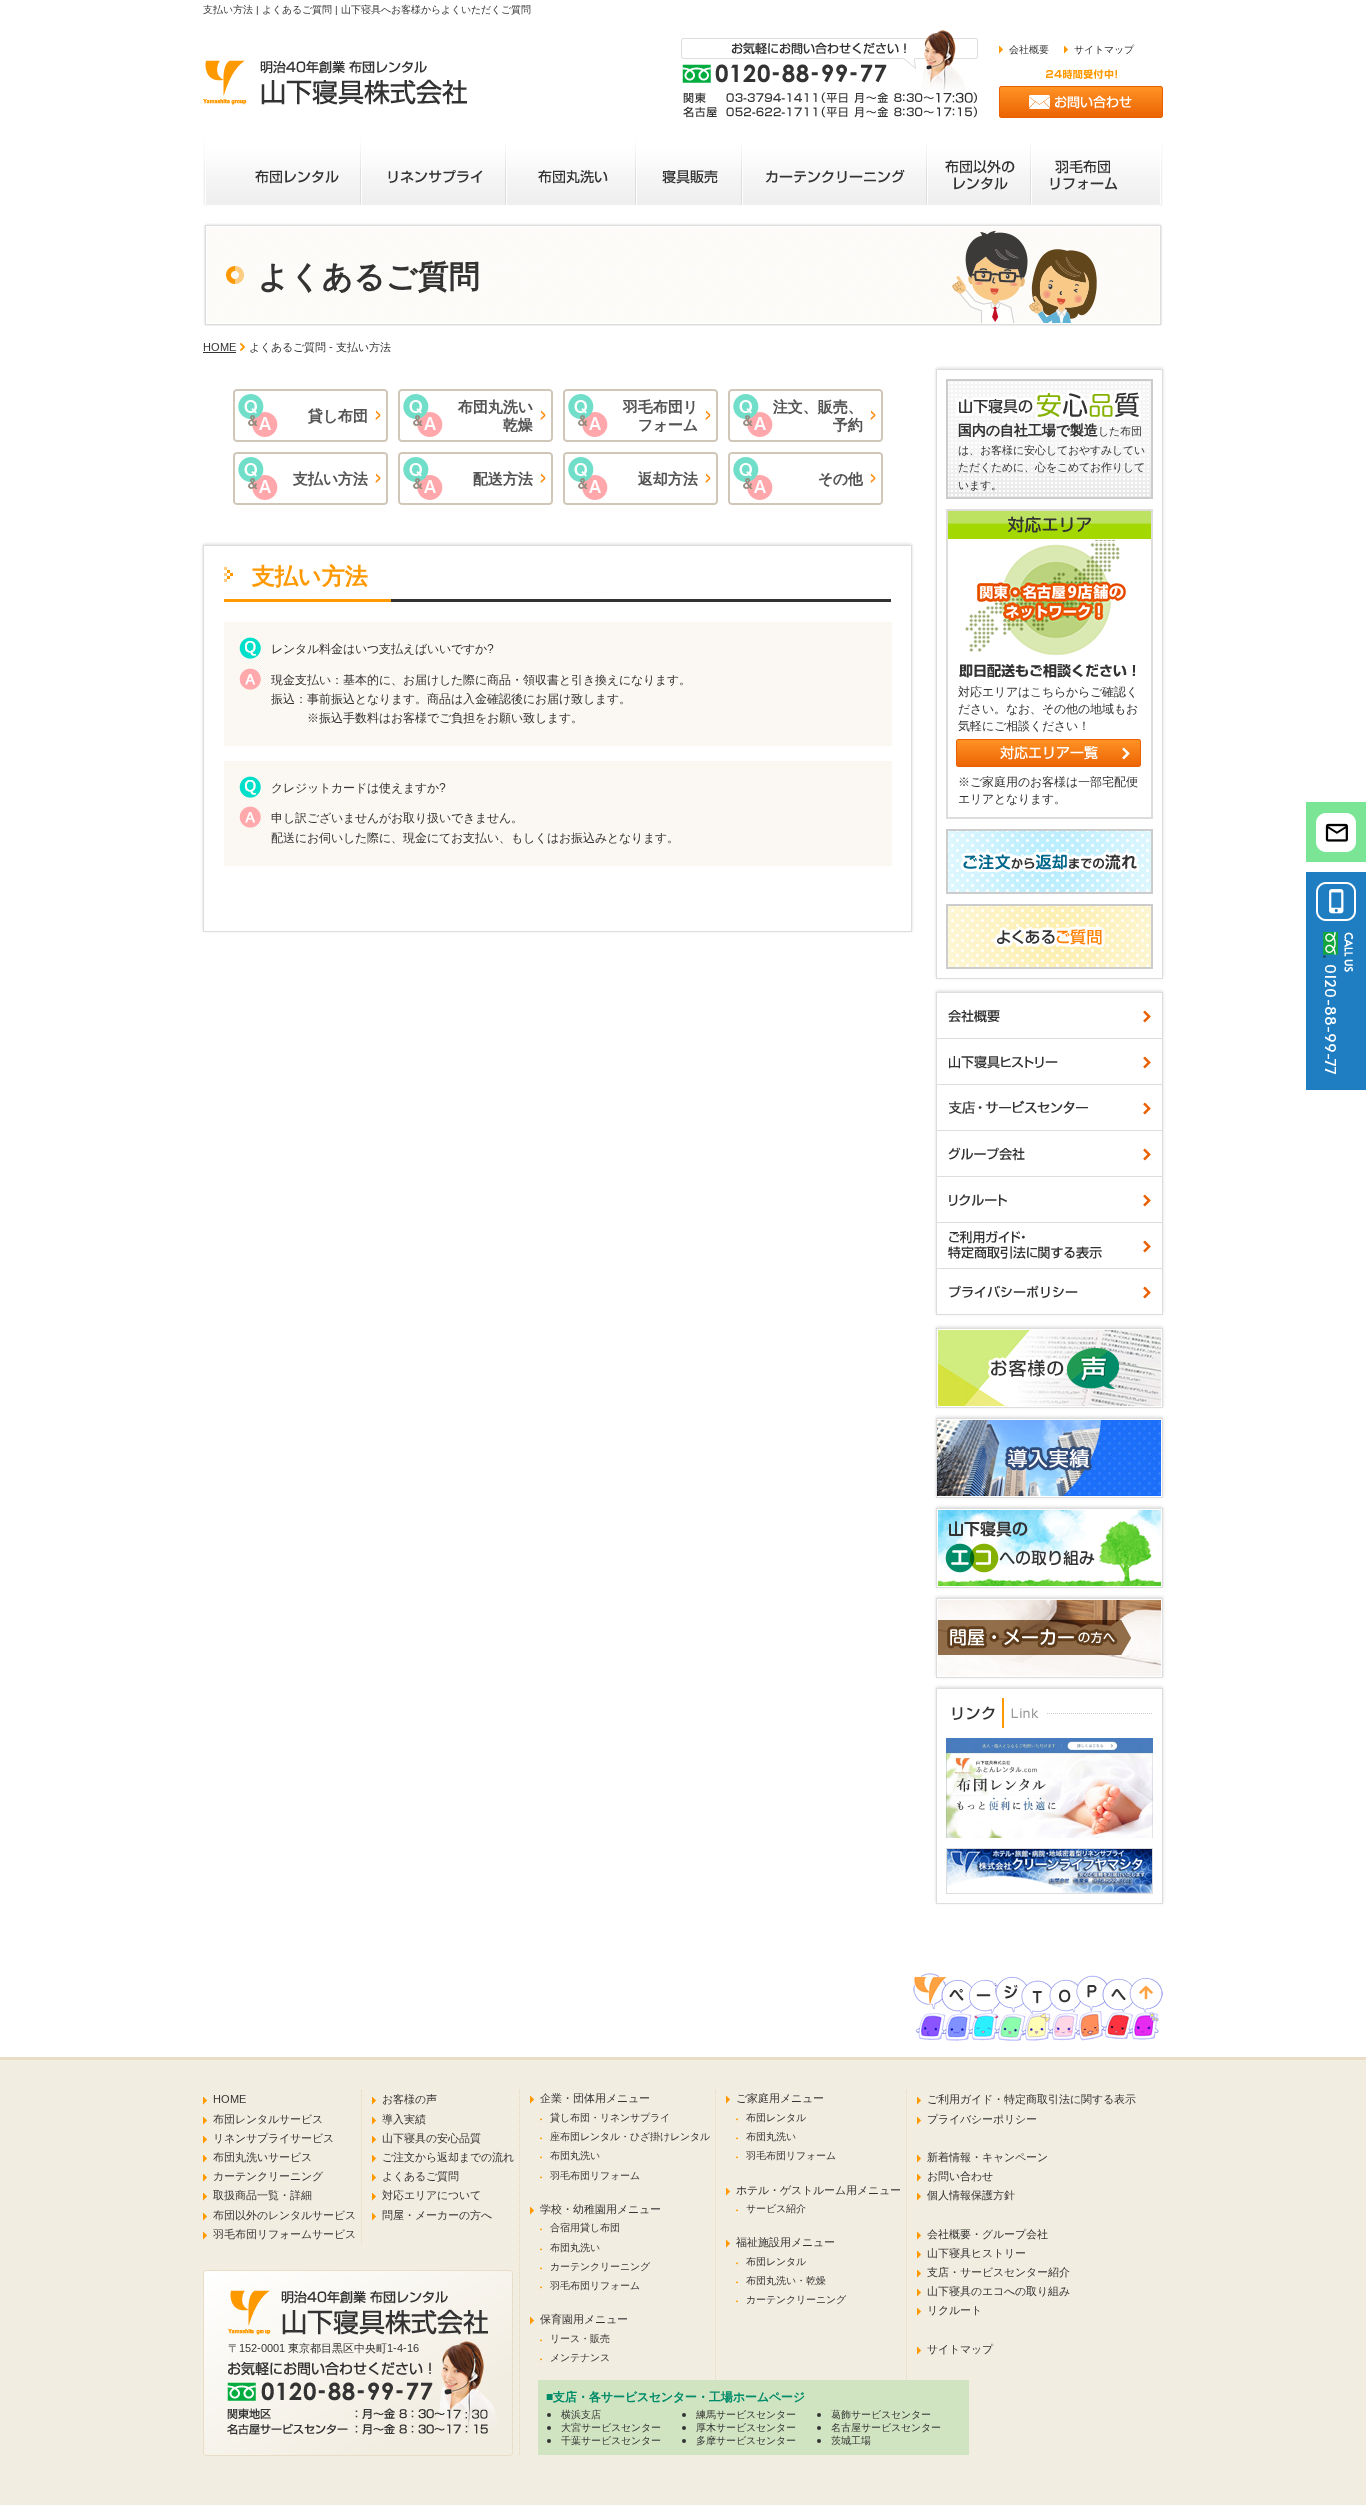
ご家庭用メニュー (780, 2098)
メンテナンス (580, 2357)
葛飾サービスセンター (881, 2414)
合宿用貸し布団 (585, 2227)
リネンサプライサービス (273, 2138)
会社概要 (1029, 49)
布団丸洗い (575, 2155)
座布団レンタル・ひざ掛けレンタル (630, 2136)
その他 (840, 478)
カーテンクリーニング (268, 2176)
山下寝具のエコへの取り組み (998, 2291)
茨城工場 (851, 2440)
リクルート (954, 2310)
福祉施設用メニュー (785, 2242)
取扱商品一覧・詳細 (262, 2195)
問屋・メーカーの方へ (437, 2215)
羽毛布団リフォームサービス (284, 2234)
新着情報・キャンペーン (987, 2157)
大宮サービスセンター (611, 2427)
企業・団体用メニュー (595, 2098)
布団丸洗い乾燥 (495, 415)
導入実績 (404, 2119)
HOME (219, 347)
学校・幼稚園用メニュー (600, 2209)
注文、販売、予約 (818, 415)
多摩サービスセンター (746, 2440)
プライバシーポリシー (982, 2119)
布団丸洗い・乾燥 (786, 2280)
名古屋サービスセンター (886, 2427)
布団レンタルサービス (268, 2119)
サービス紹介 (776, 2208)
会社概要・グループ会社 (987, 2234)
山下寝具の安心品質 (431, 2138)
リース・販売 (580, 2338)
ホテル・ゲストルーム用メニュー (818, 2190)
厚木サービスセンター (746, 2427)
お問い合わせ (960, 2176)
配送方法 (503, 478)
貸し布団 (338, 415)
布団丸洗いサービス (262, 2157)
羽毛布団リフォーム (660, 415)
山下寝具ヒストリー (976, 2253)
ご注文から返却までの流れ (448, 2157)
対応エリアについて (431, 2195)
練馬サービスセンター (746, 2414)
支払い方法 (330, 478)
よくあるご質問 (420, 2176)
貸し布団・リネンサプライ (610, 2117)
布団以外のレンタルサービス (284, 2215)
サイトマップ (1104, 49)
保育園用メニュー (584, 2319)
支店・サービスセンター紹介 (998, 2272)
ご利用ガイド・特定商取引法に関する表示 (1031, 2099)
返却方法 (668, 478)
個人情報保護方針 (971, 2195)
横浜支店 (581, 2414)
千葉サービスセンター (611, 2440)
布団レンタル (776, 2117)
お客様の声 (409, 2099)
